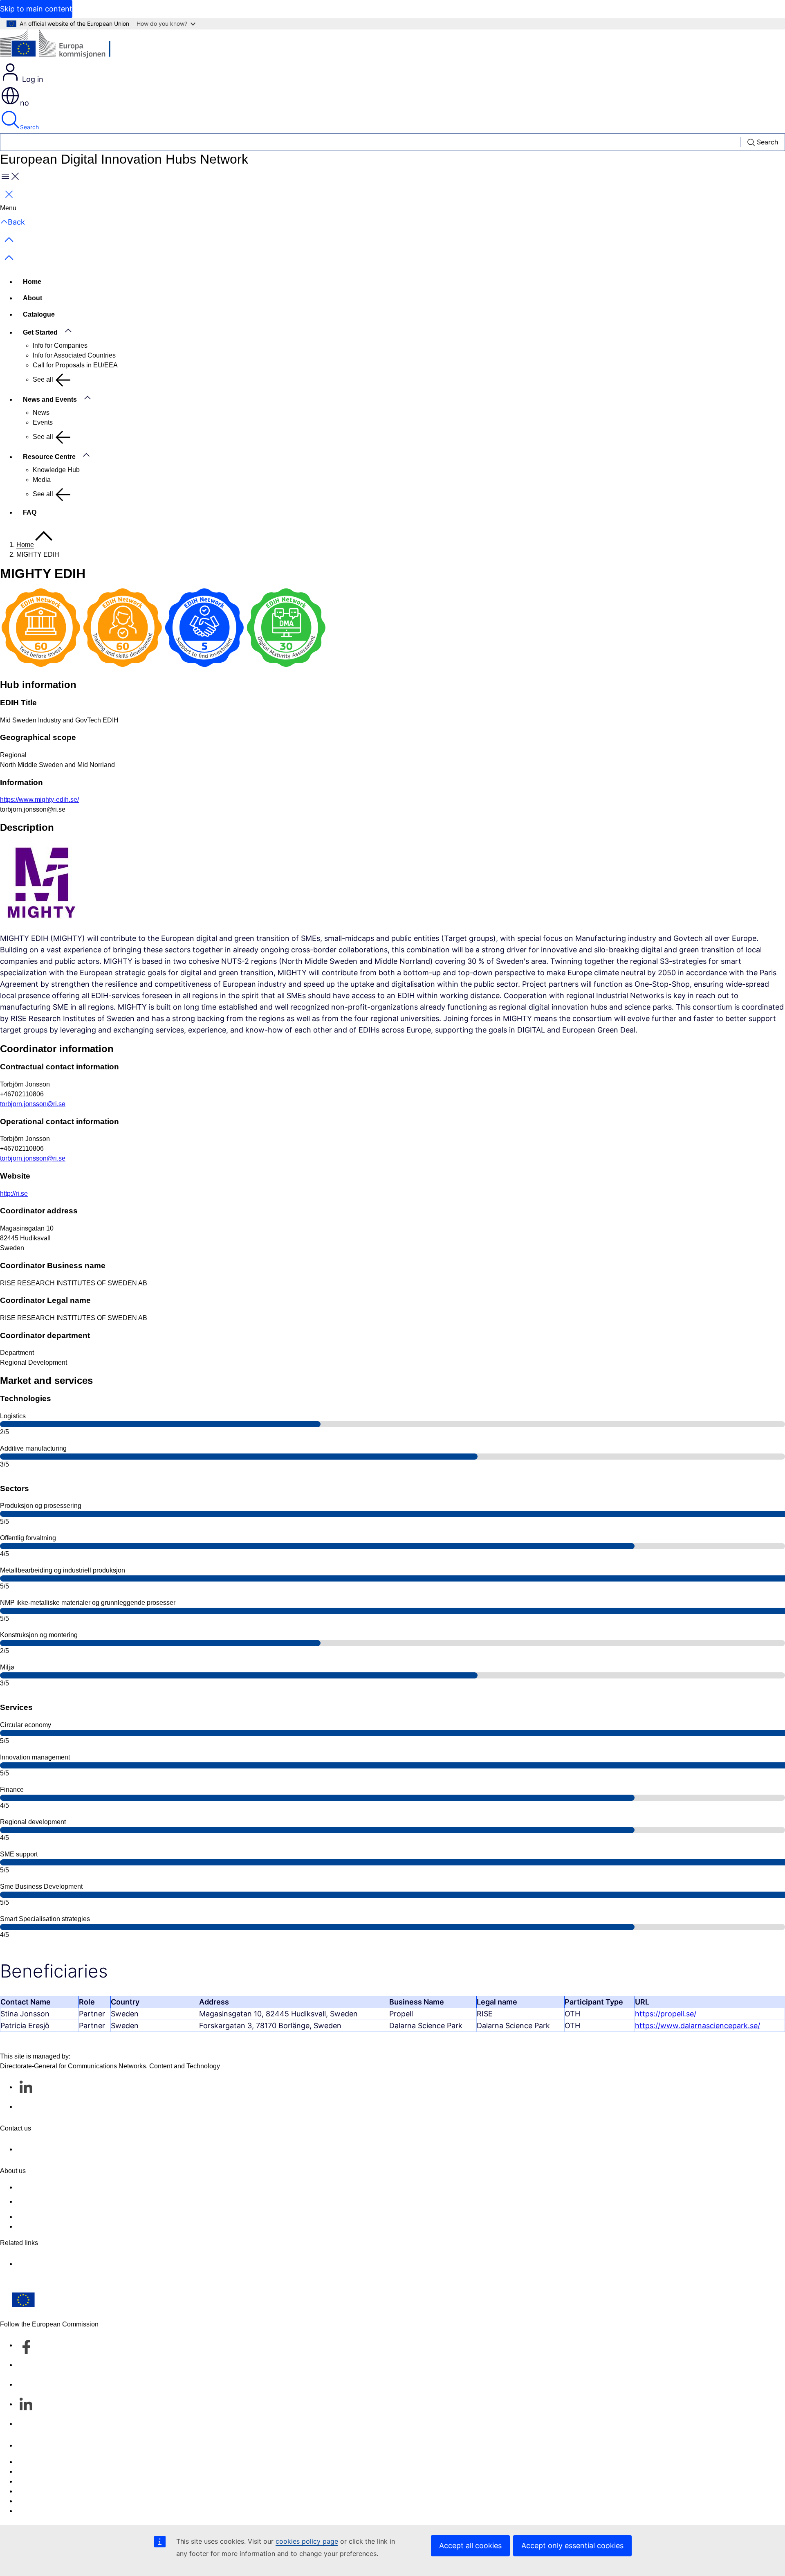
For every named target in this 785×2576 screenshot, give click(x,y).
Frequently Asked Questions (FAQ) (67, 2217)
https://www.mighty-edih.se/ (39, 800)
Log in (32, 79)
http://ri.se (14, 1194)
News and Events (50, 399)
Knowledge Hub (56, 470)
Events (43, 422)
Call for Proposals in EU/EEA (75, 365)
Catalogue (39, 314)
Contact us (32, 2445)
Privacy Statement (43, 2226)
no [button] (25, 103)
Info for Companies (60, 345)
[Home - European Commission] (59, 46)
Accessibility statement (49, 2187)
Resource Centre (49, 457)
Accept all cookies (470, 2546)
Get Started (40, 332)
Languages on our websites (56, 2471)
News (41, 413)
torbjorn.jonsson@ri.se (33, 1104)
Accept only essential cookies (572, 2546)
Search (29, 127)
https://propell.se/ (666, 2014)
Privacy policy (37, 2491)
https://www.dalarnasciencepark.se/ (698, 2026)
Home (32, 282)
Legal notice (34, 2501)
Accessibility (35, 2511)
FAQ (30, 512)
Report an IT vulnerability (53, 2462)
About (33, 298)
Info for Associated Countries (74, 355)
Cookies (28, 2481)
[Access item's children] (72, 331)
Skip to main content (36, 9)
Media (42, 480)
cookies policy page (307, 2541)
